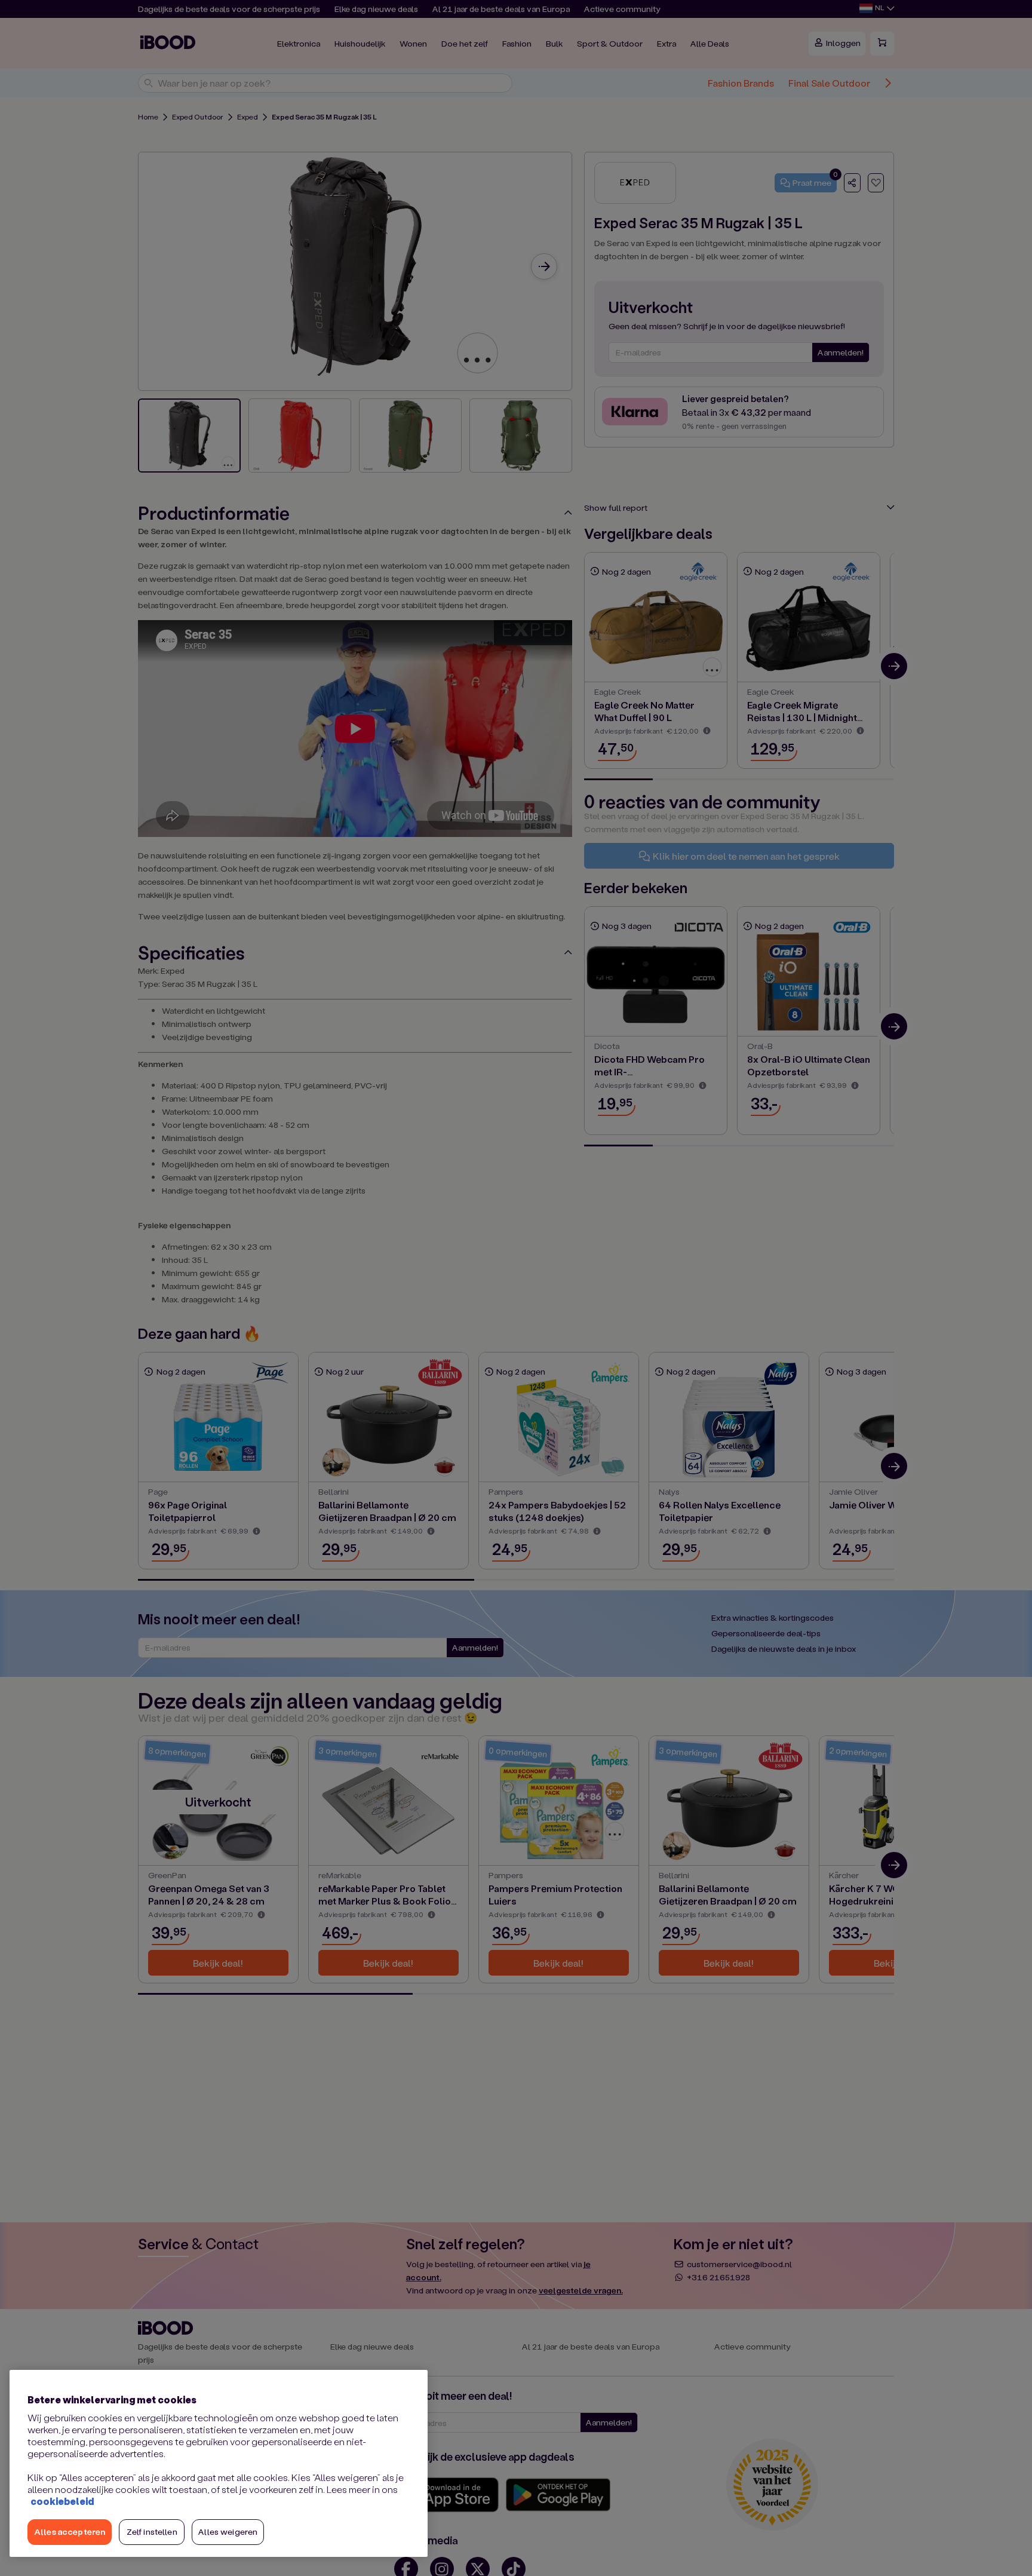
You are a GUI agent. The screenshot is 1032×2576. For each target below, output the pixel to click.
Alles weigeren (228, 2531)
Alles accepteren (70, 2531)
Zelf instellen (152, 2531)
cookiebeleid (62, 2501)
